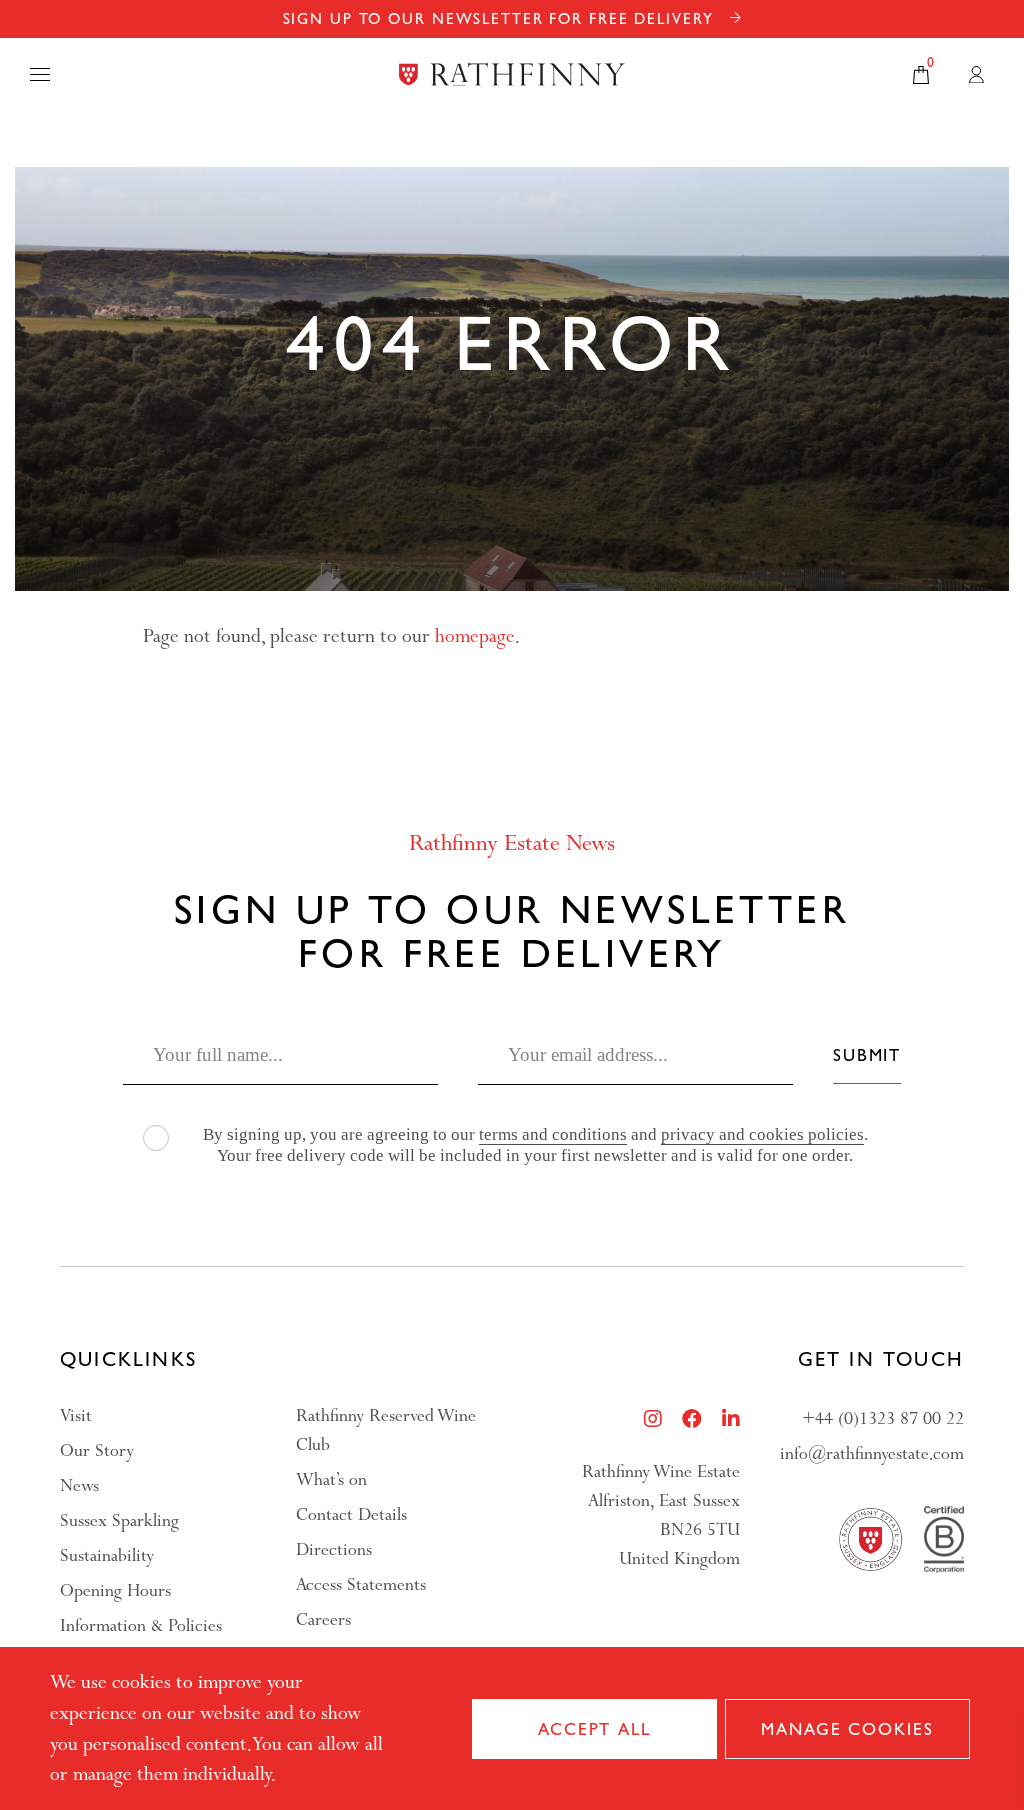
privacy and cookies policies (762, 1134)
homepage (475, 636)
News (79, 1485)
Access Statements (361, 1584)
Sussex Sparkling (119, 1520)
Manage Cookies (847, 1728)
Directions (334, 1549)
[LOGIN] (976, 75)
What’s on (331, 1479)
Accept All (594, 1728)
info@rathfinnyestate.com (872, 1453)
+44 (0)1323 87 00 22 (883, 1418)
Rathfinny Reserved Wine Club (386, 1430)
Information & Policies (141, 1625)
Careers (323, 1619)
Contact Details (351, 1514)
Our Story (97, 1450)
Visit (76, 1415)
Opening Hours (115, 1590)
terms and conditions (553, 1134)
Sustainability (107, 1555)
